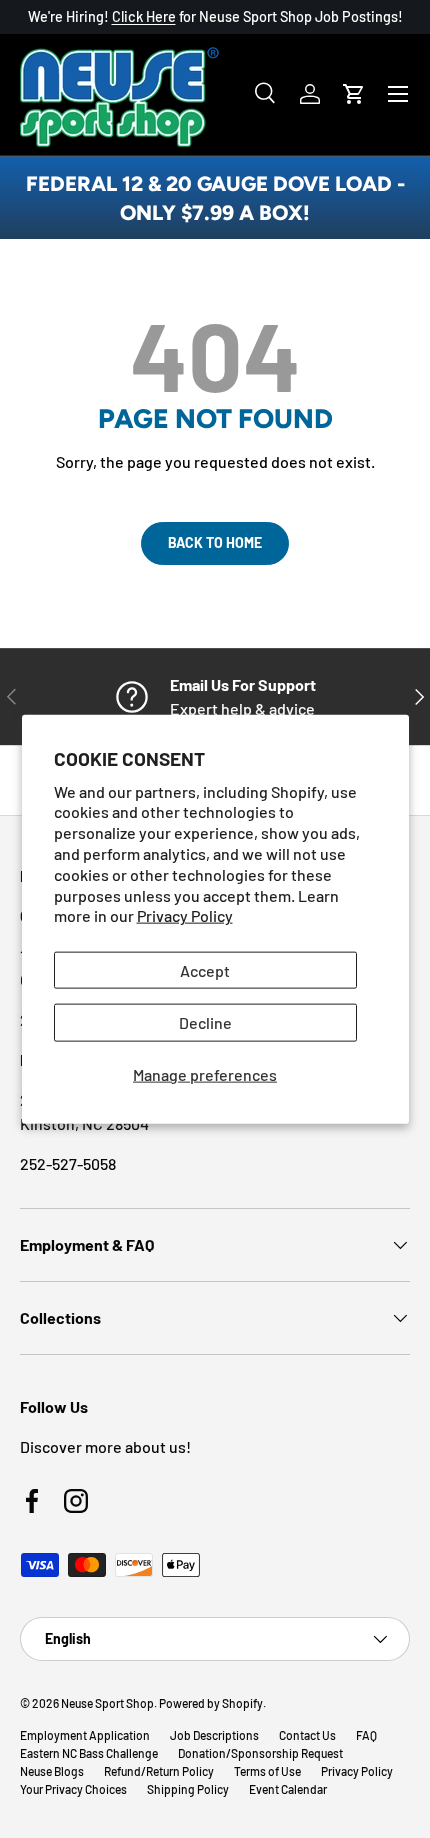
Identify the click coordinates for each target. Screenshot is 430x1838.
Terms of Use (267, 1771)
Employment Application (85, 1735)
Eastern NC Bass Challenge (89, 1753)
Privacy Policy (185, 915)
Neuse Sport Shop (107, 1703)
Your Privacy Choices (73, 1789)
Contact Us (307, 1735)
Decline (205, 1022)
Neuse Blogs (52, 1771)
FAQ (366, 1735)
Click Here (144, 16)
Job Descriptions (214, 1735)
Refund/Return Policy (159, 1771)
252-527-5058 (68, 1163)
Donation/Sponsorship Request (260, 1753)
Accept (205, 970)
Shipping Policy (188, 1789)
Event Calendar (288, 1789)
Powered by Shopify (211, 1703)
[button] (354, 94)
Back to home (215, 542)
